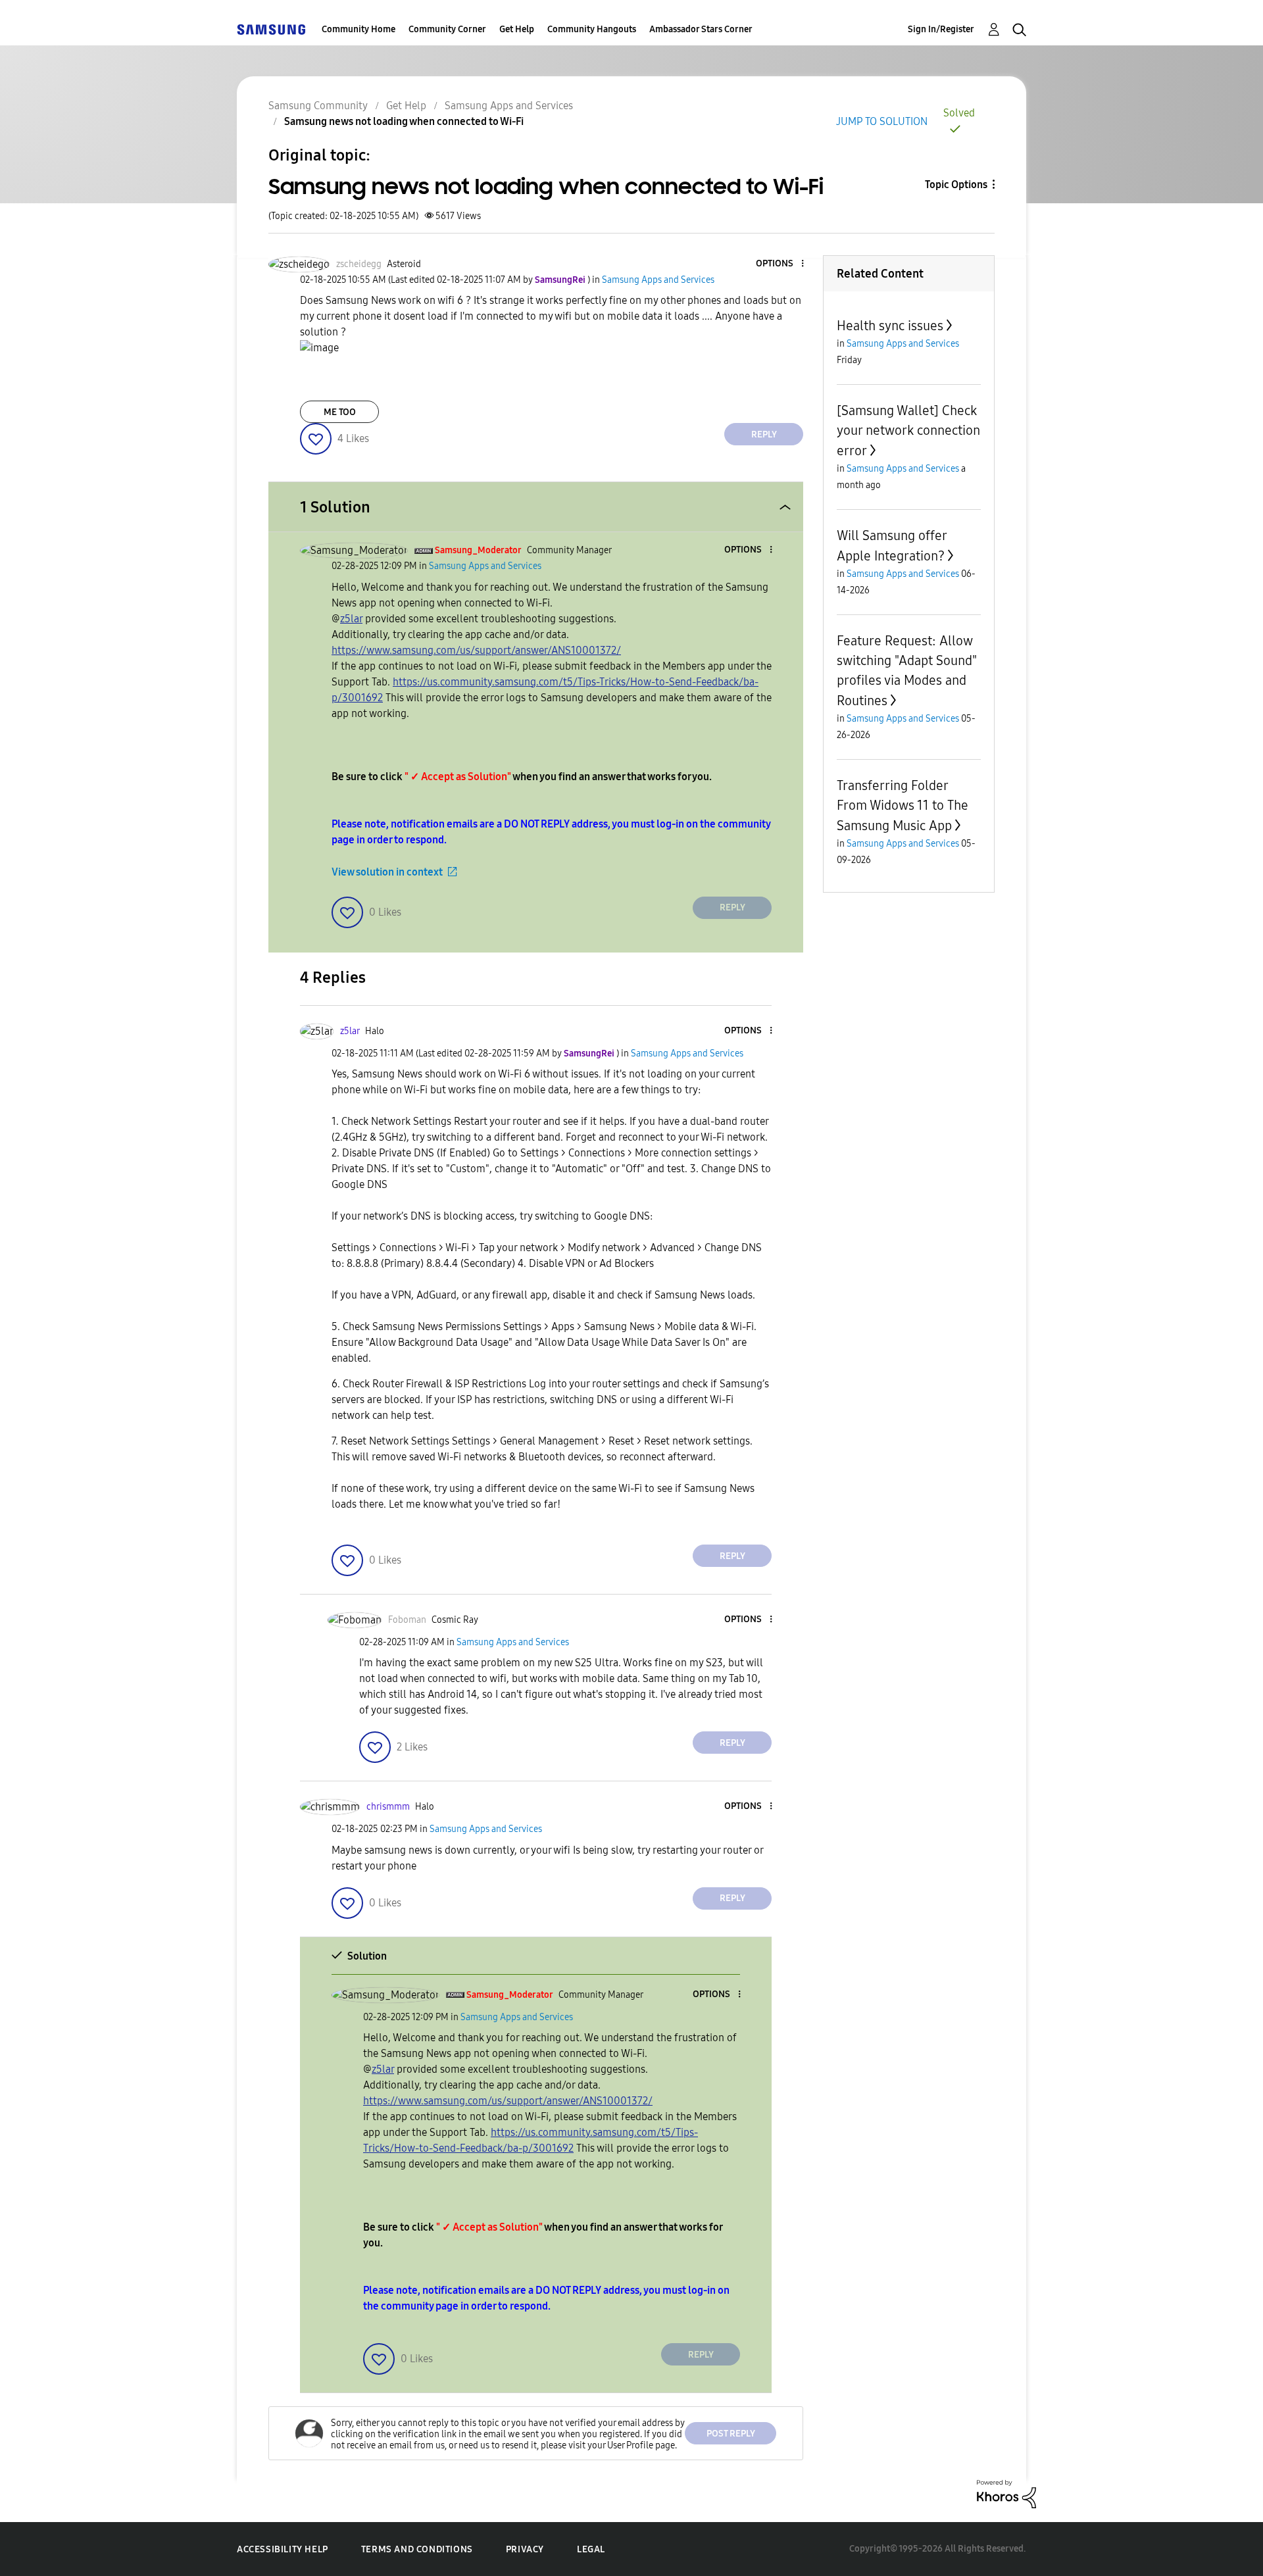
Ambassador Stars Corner (701, 29)
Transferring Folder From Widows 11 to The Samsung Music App (903, 805)
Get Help (517, 29)
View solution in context (387, 872)
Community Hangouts (592, 29)
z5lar (351, 619)
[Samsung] (271, 29)
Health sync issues (890, 326)
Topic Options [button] (956, 185)
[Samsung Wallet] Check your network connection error (908, 431)
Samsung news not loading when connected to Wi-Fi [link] (404, 121)
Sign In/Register (941, 29)
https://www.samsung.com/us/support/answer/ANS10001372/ (476, 650)
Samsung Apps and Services (509, 106)
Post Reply (731, 2434)
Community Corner (447, 29)
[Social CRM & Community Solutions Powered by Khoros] (1006, 2493)
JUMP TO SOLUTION (882, 121)
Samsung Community (318, 106)
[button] (781, 264)
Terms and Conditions (417, 2549)
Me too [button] (340, 412)
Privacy (525, 2549)
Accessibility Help (283, 2549)
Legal (591, 2549)
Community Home (359, 29)
